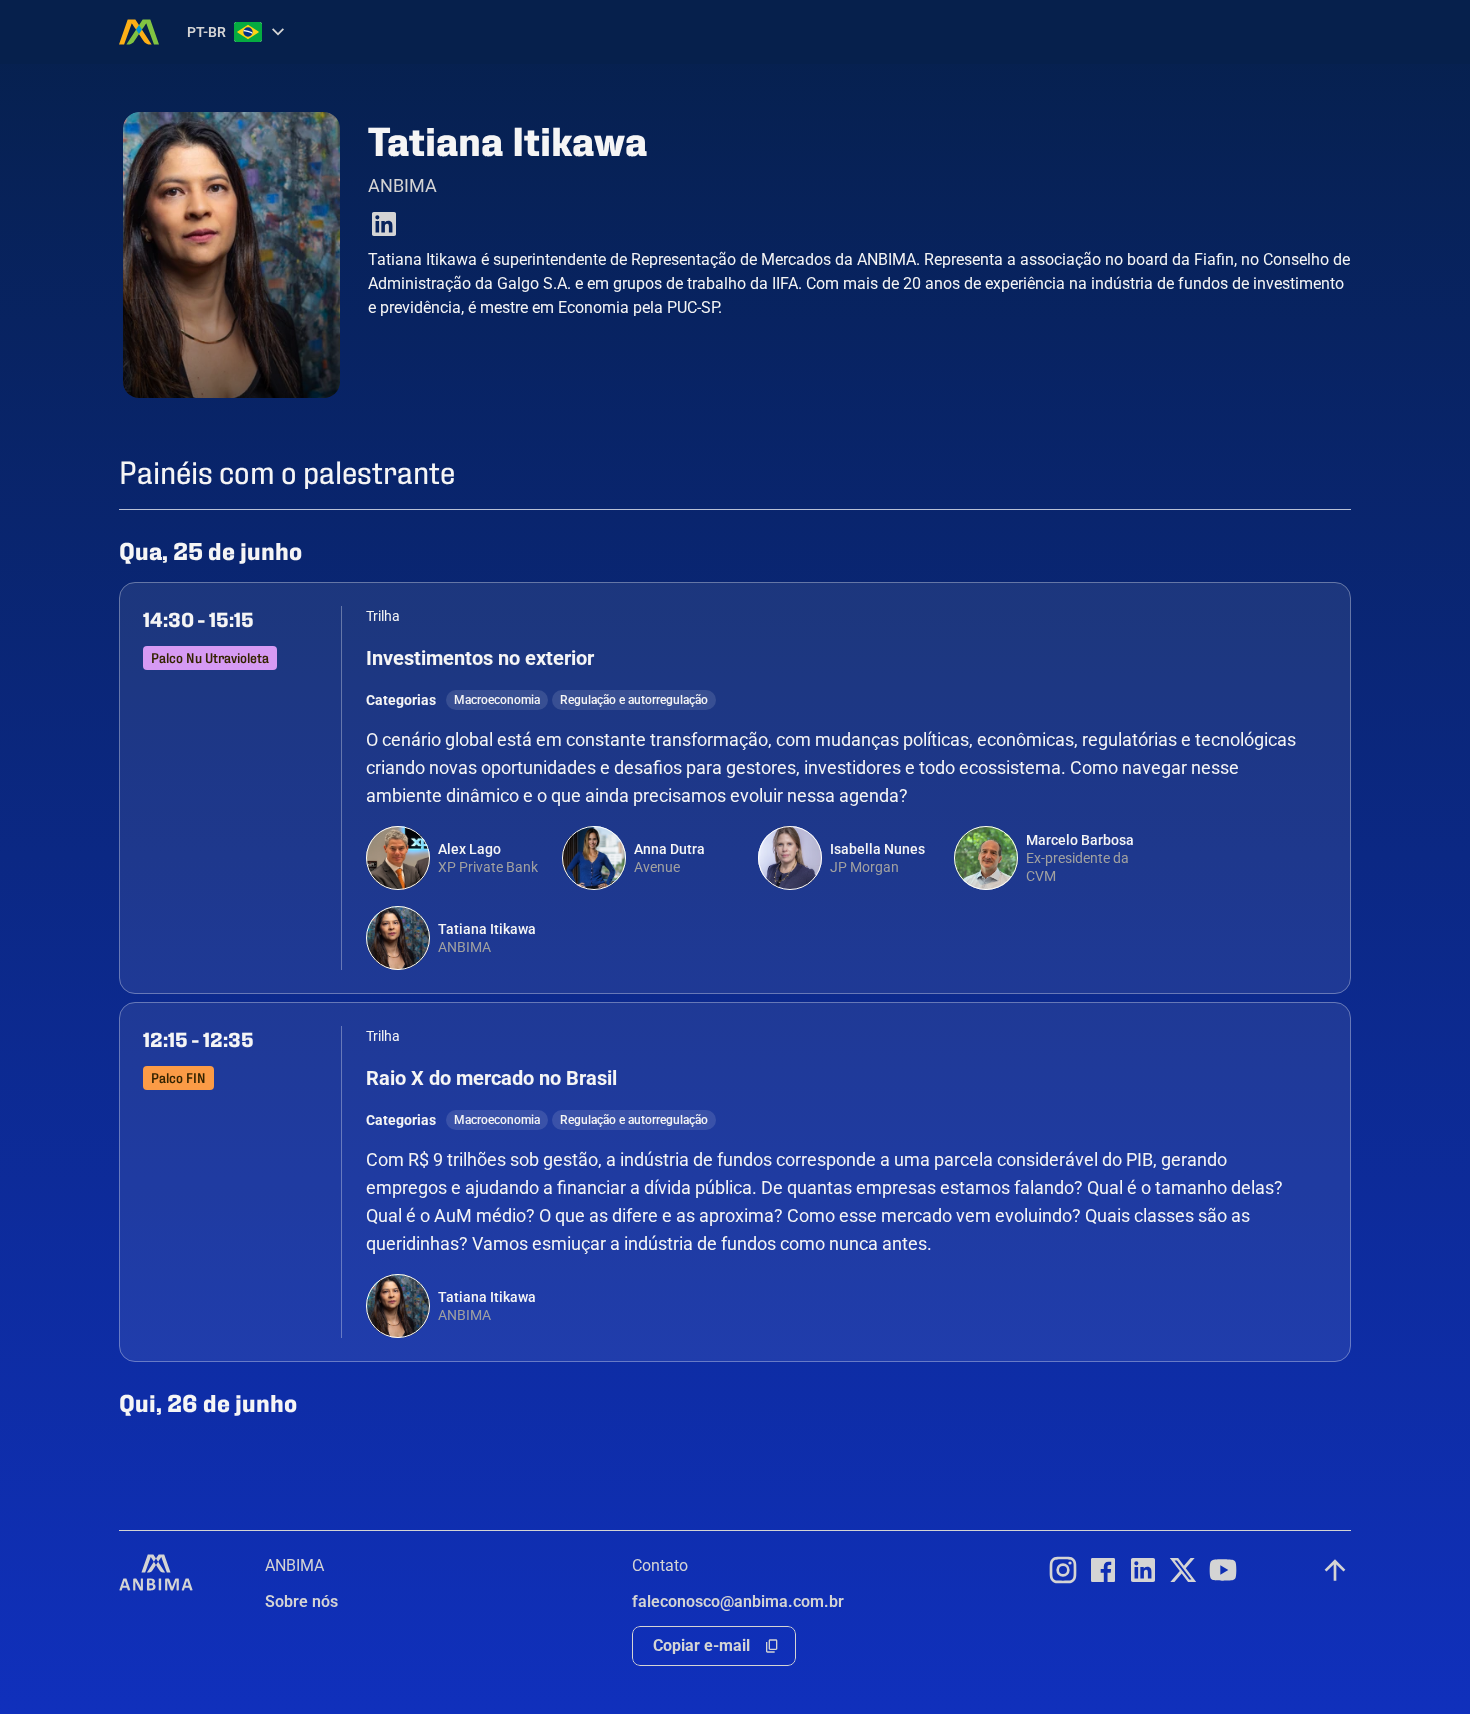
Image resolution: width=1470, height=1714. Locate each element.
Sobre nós (301, 1601)
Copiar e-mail (701, 1645)
